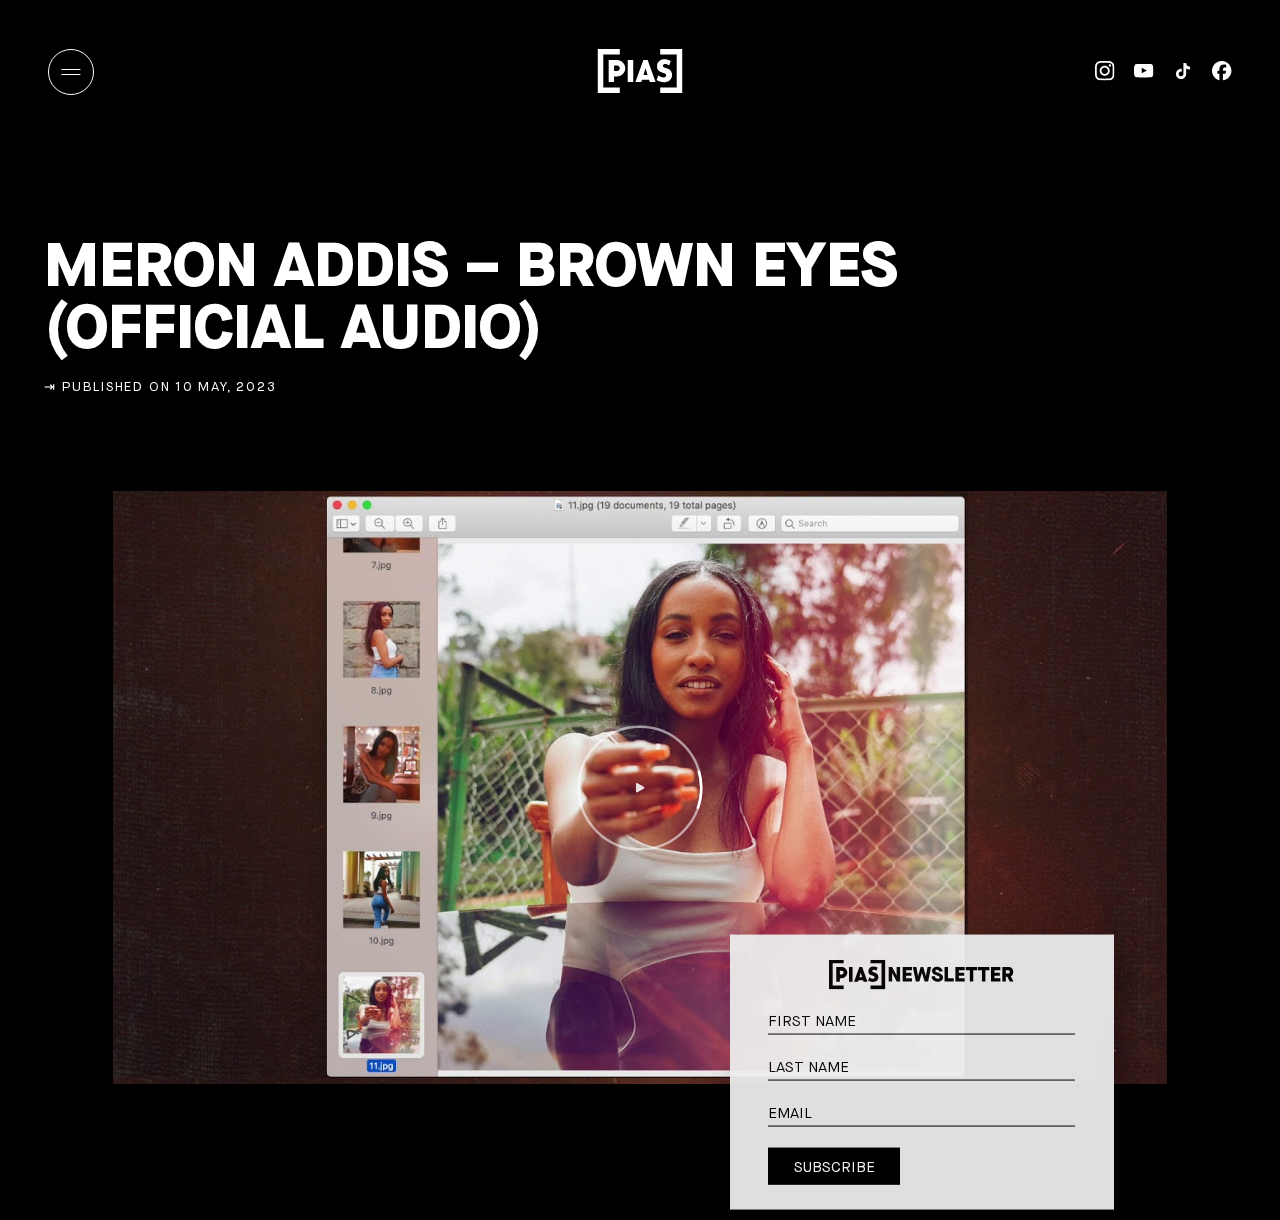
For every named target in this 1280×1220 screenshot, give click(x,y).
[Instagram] (1095, 71)
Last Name (1092, 1061)
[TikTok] (1173, 71)
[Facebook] (1212, 71)
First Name (1092, 1015)
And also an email (1091, 1129)
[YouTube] (1134, 71)
